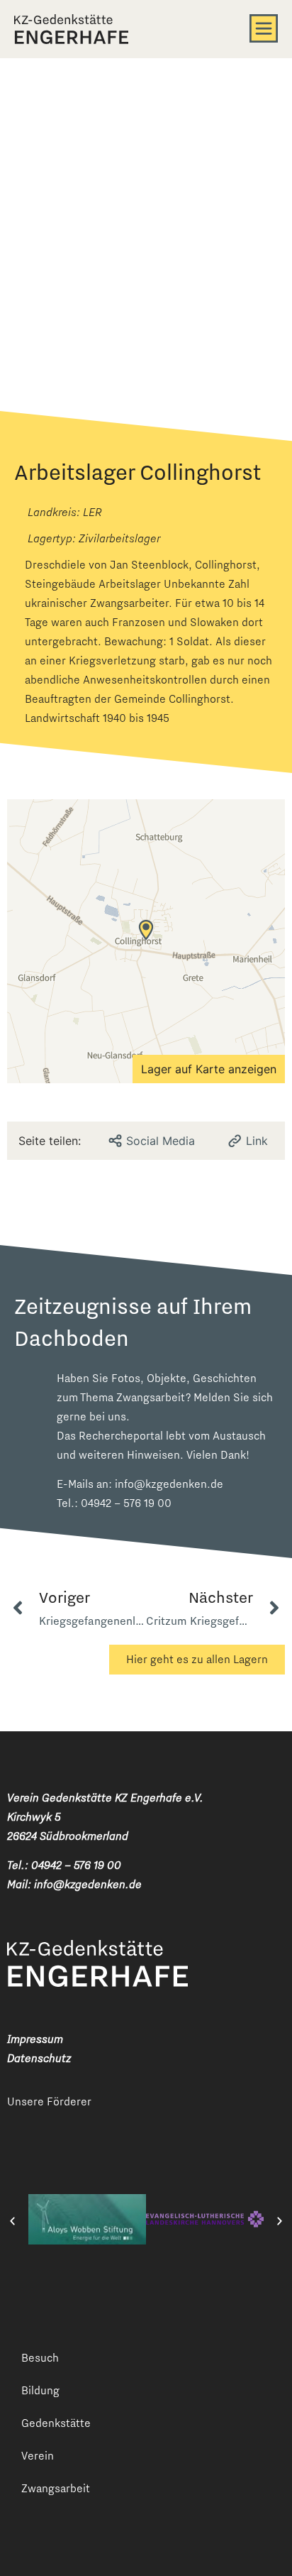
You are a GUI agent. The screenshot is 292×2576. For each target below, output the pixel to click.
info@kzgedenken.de (169, 1484)
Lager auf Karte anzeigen (209, 1069)
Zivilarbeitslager (119, 538)
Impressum (35, 2039)
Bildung (40, 2390)
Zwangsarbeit (56, 2488)
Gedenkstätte (56, 2423)
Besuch (40, 2358)
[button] (12, 2221)
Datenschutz (39, 2058)
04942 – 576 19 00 (126, 1503)
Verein (38, 2456)
